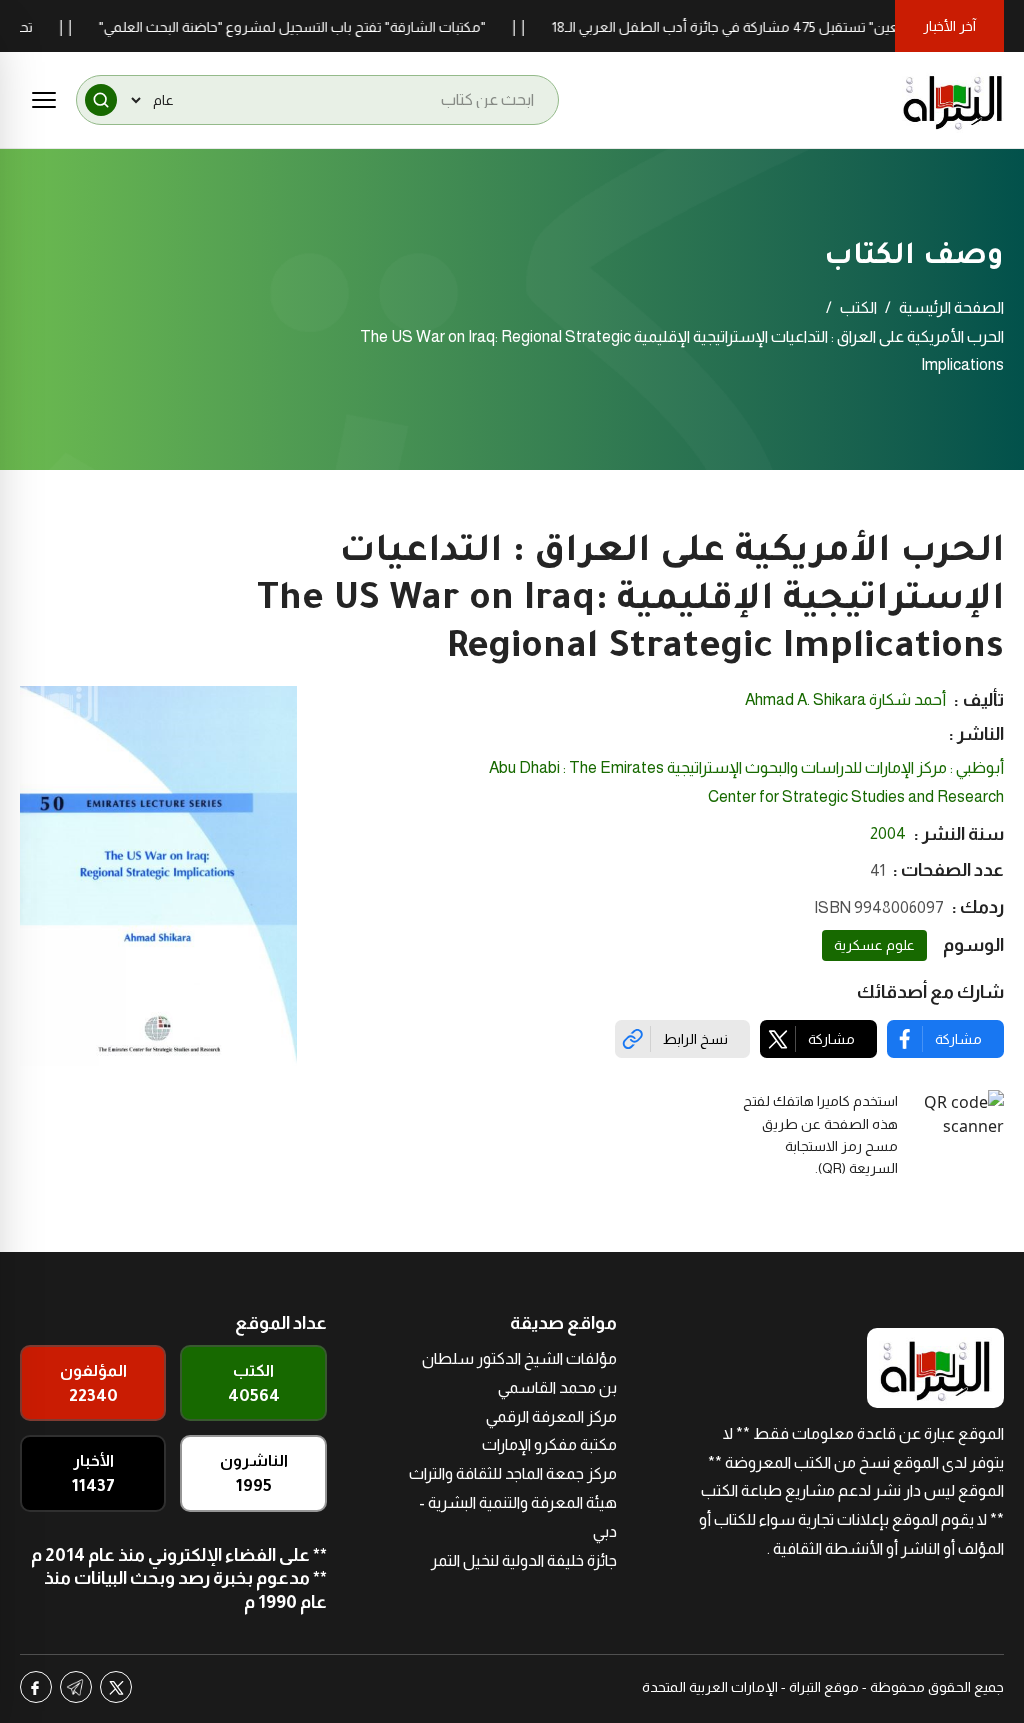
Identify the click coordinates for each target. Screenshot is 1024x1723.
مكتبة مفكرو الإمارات (549, 1444)
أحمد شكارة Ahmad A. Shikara (845, 699)
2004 (888, 833)
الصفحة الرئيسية (951, 307)
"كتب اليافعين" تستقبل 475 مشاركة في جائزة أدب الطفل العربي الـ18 (781, 27)
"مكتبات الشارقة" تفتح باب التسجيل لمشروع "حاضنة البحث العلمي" (320, 27)
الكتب (858, 307)
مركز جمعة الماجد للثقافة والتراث (513, 1473)
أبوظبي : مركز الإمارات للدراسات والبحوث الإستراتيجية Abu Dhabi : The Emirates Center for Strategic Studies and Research (746, 782)
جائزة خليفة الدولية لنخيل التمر (524, 1560)
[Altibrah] (953, 100)
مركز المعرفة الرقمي (551, 1416)
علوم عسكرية (874, 945)
